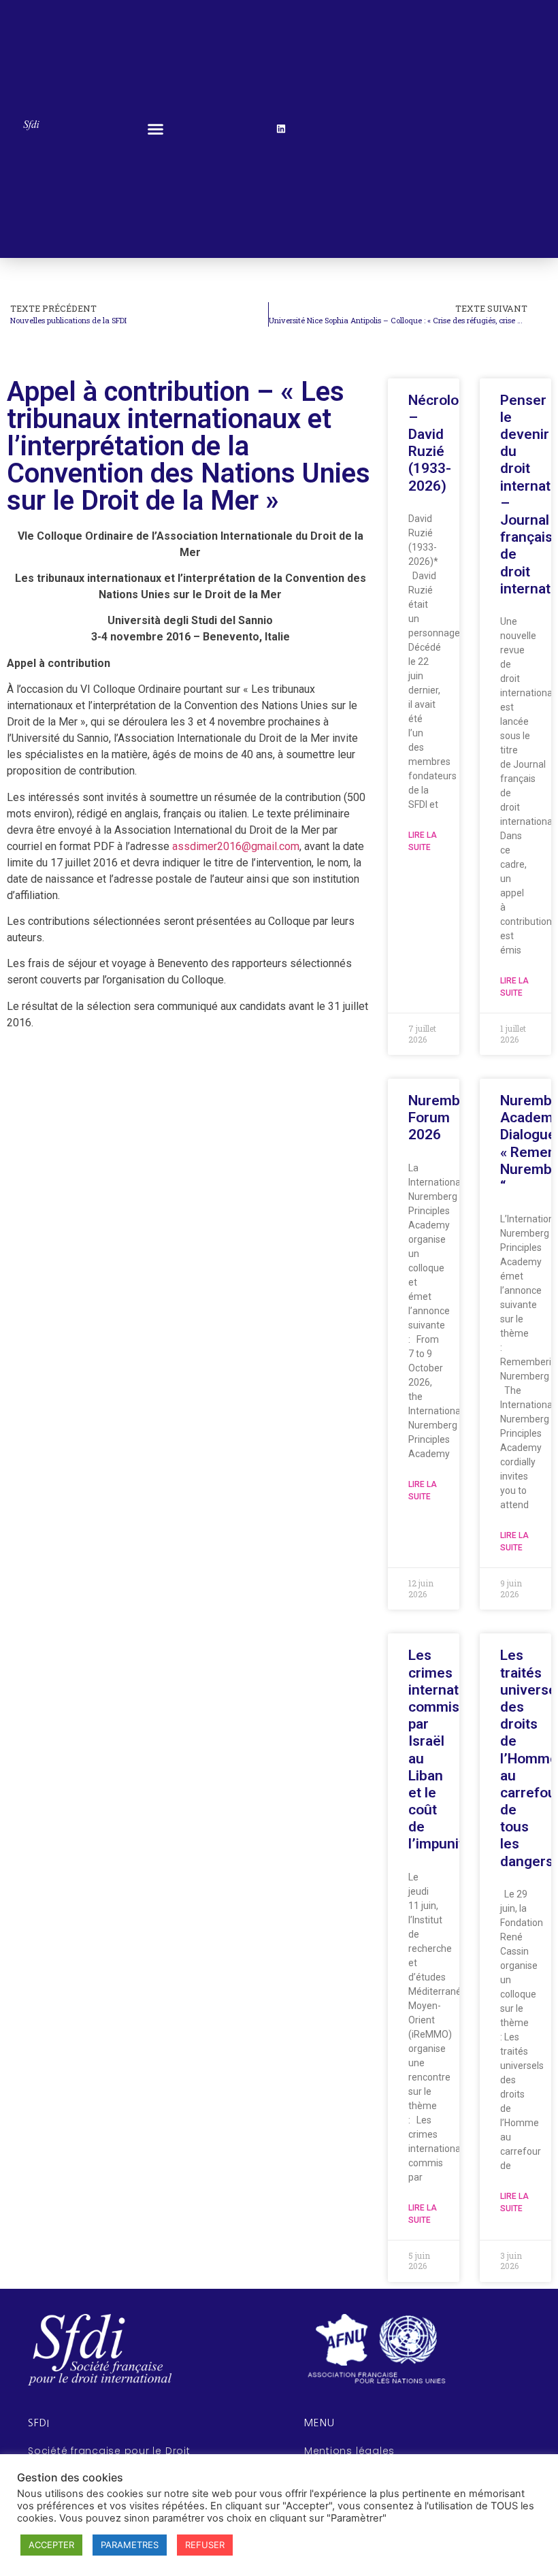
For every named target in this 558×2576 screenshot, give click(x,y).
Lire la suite (423, 841)
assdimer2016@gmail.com (236, 846)
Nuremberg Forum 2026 (445, 1118)
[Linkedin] (281, 129)
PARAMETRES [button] (130, 2545)
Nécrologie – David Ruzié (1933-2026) (443, 443)
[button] (156, 129)
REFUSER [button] (205, 2545)
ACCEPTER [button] (51, 2545)
